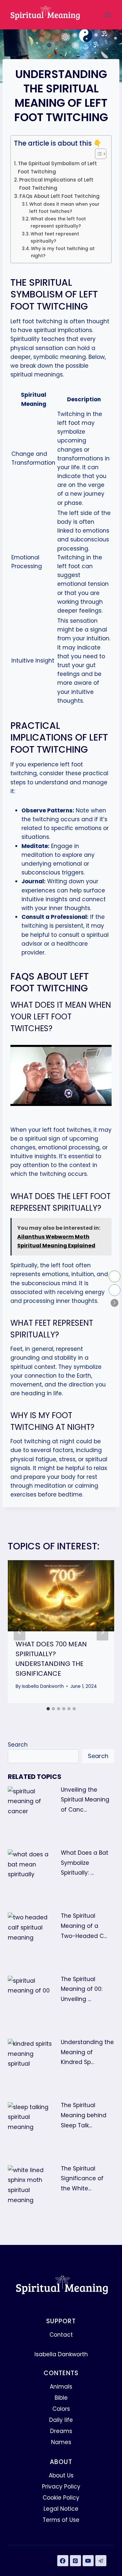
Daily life (61, 2420)
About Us (61, 2475)
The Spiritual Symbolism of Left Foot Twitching (57, 168)
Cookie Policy (61, 2498)
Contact (61, 2335)
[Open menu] (107, 15)
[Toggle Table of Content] (97, 154)
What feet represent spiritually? (55, 238)
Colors (61, 2409)
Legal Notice (61, 2509)
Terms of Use (61, 2520)
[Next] (102, 1632)
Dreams (61, 2431)
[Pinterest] (75, 2561)
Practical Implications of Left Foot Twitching (56, 184)
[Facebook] (63, 2561)
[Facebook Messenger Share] (115, 1290)
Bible (61, 2398)
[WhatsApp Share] (115, 1276)
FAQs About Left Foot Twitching (60, 196)
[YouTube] (88, 2561)
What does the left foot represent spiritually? (58, 223)
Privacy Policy (61, 2487)
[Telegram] (101, 2561)
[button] (115, 1303)
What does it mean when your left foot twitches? (64, 208)
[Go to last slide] (20, 1632)
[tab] (48, 1709)
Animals (61, 2387)
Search (18, 1745)
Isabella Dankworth (43, 1686)
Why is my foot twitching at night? (63, 252)
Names (61, 2442)
